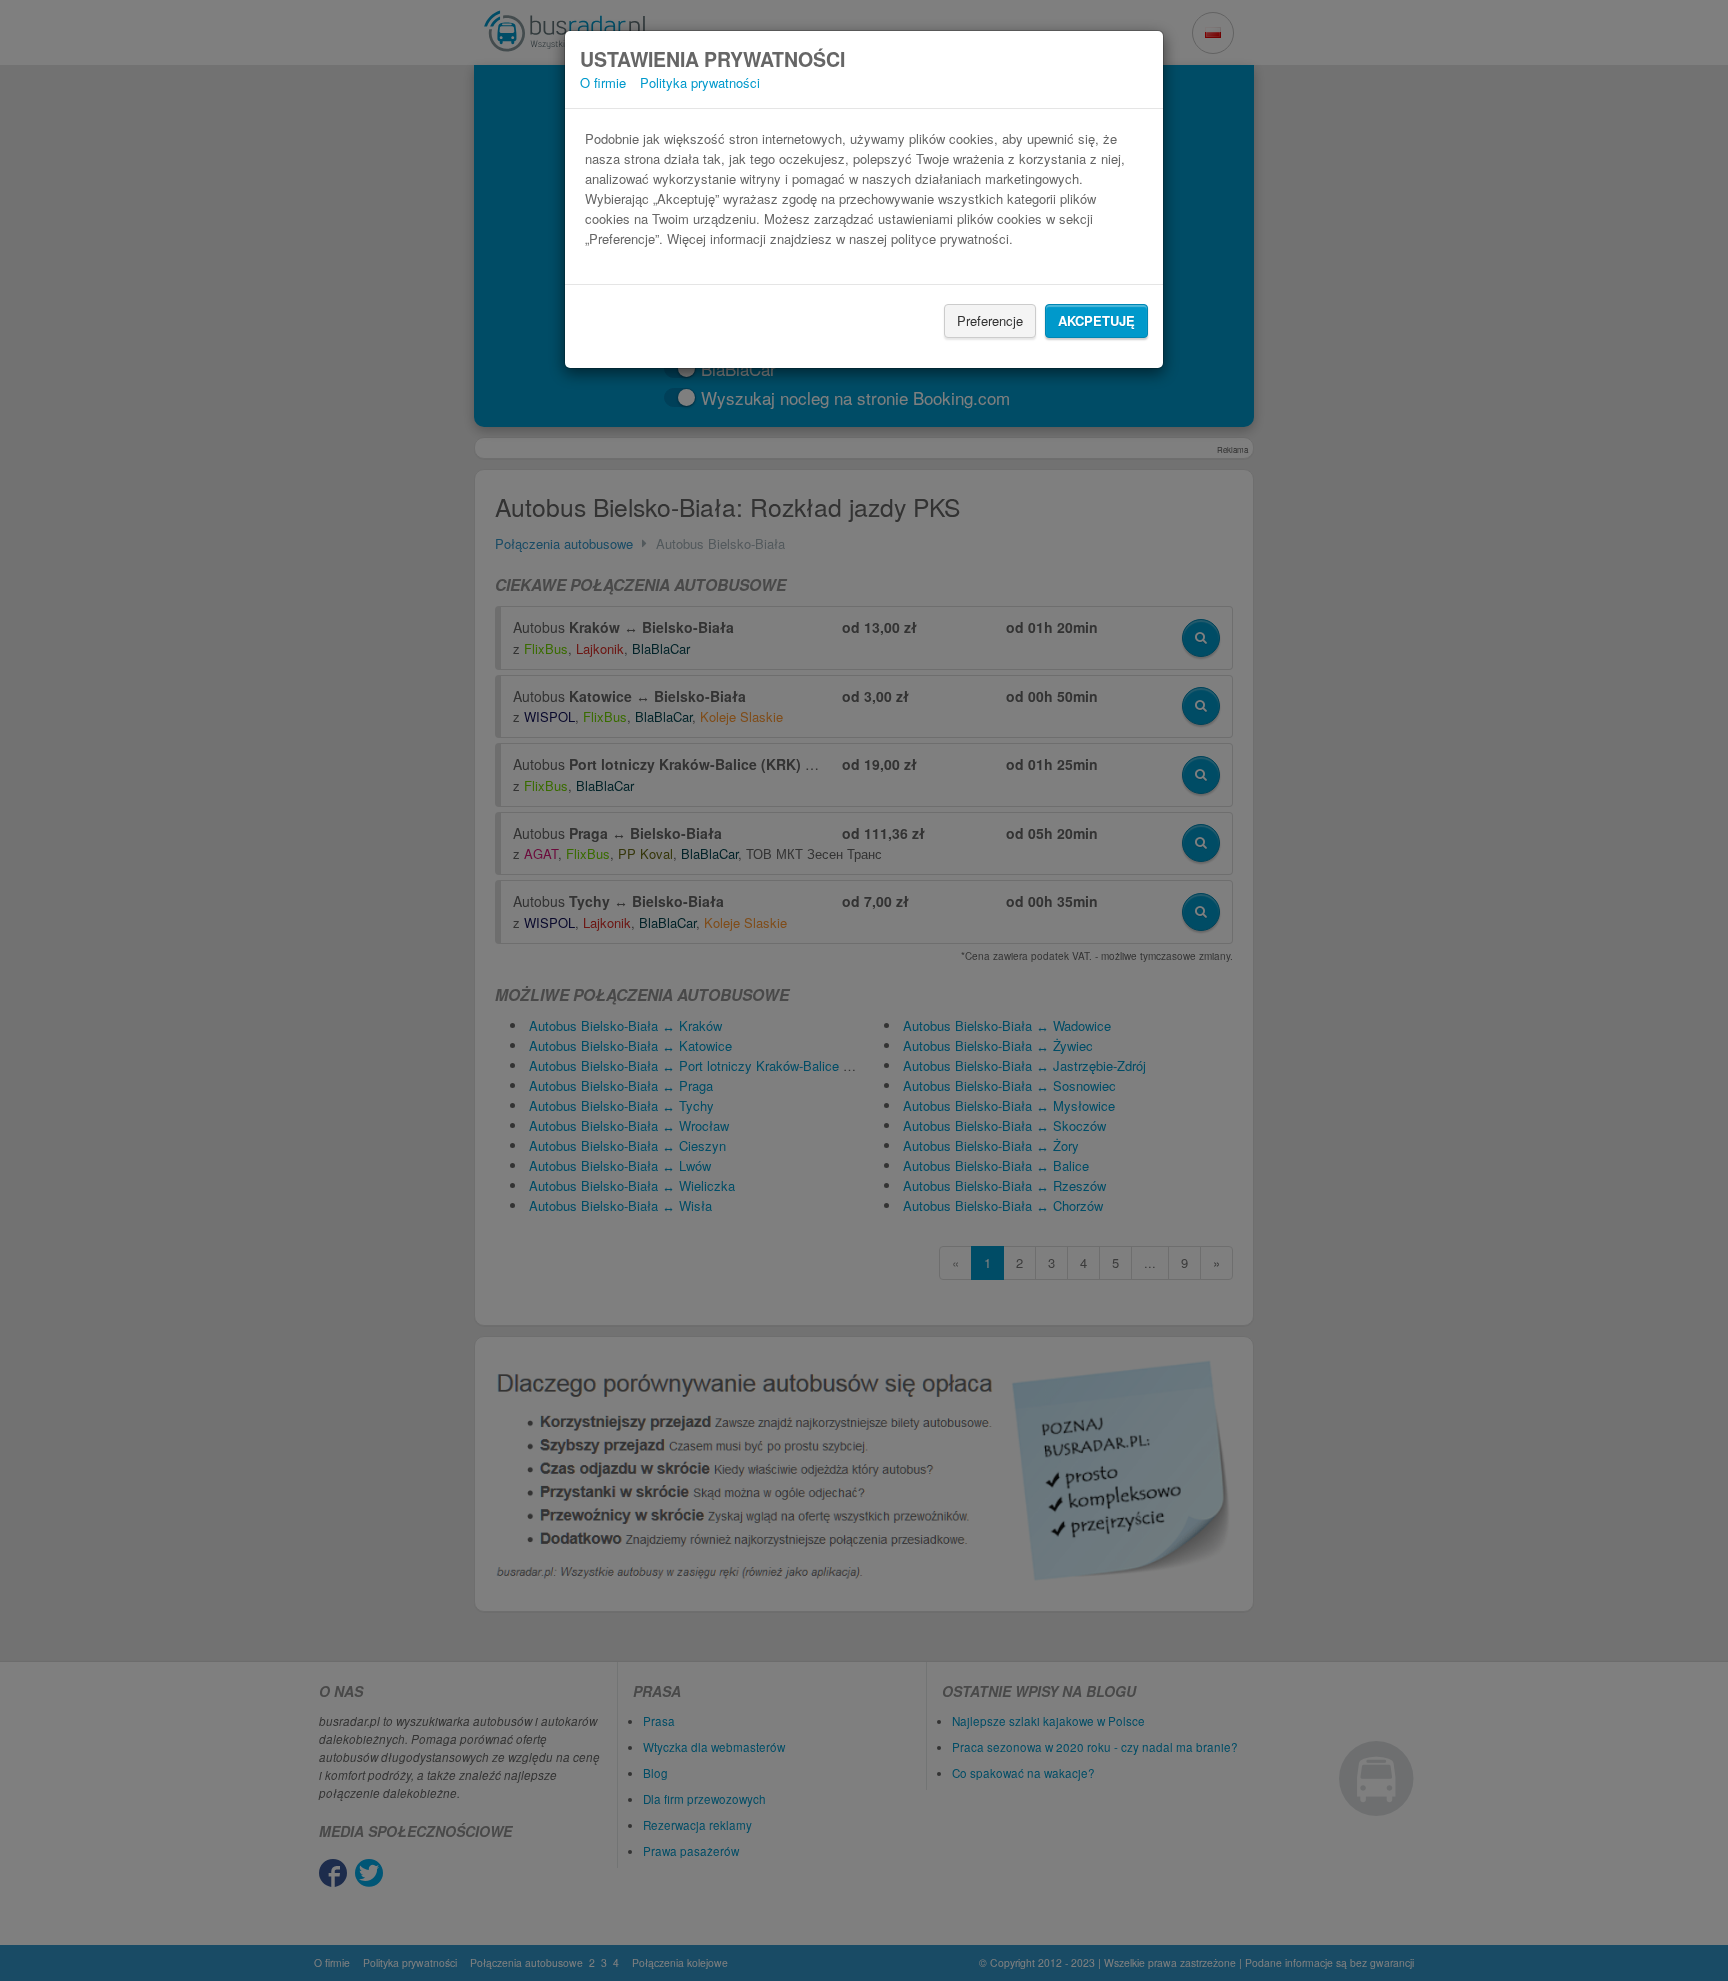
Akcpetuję (1096, 320)
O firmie (603, 82)
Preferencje (990, 320)
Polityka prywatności (700, 82)
